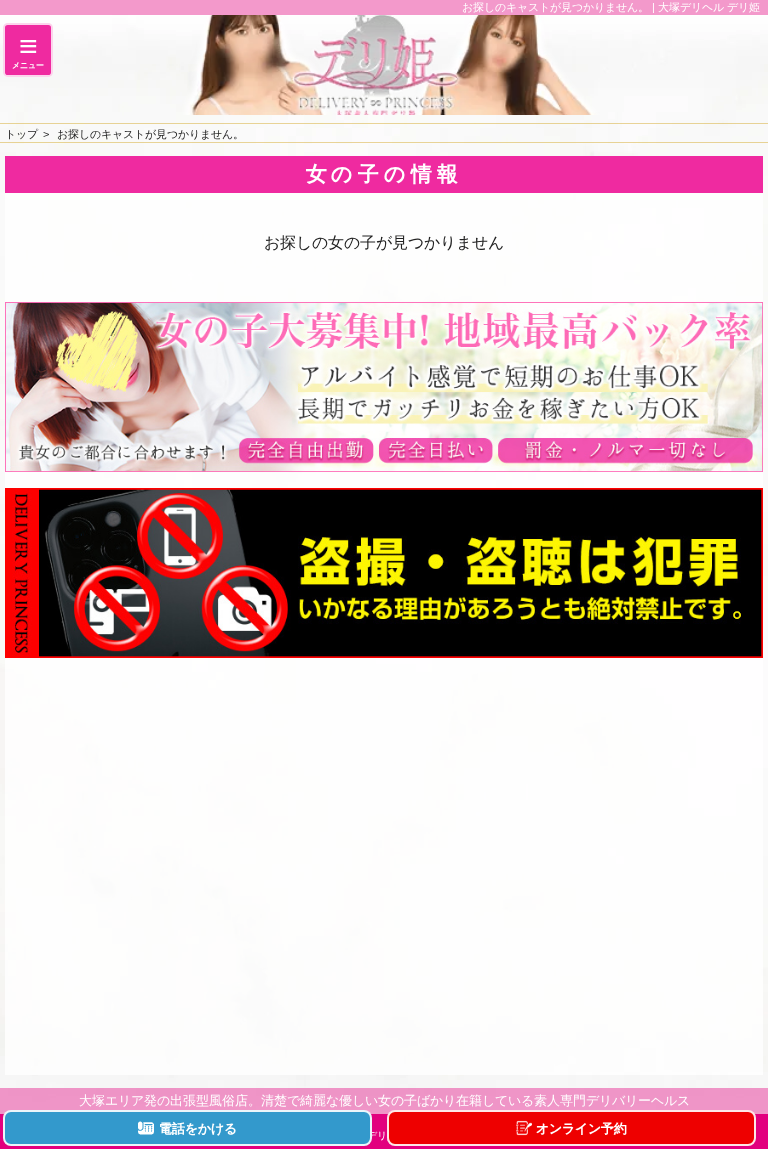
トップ (21, 134)
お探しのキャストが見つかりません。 (150, 134)
